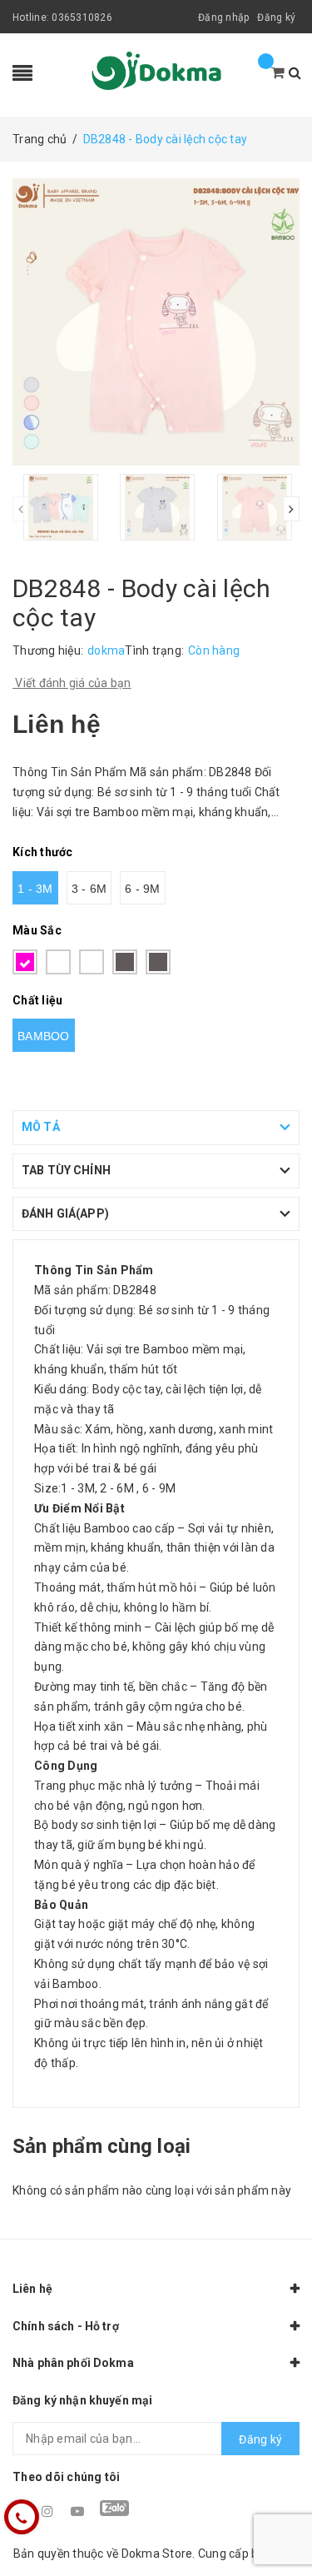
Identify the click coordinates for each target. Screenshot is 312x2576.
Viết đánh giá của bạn (72, 683)
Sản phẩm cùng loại (102, 2146)
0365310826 (82, 17)
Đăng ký (276, 17)
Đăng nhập (223, 17)
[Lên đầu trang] (279, 2526)
